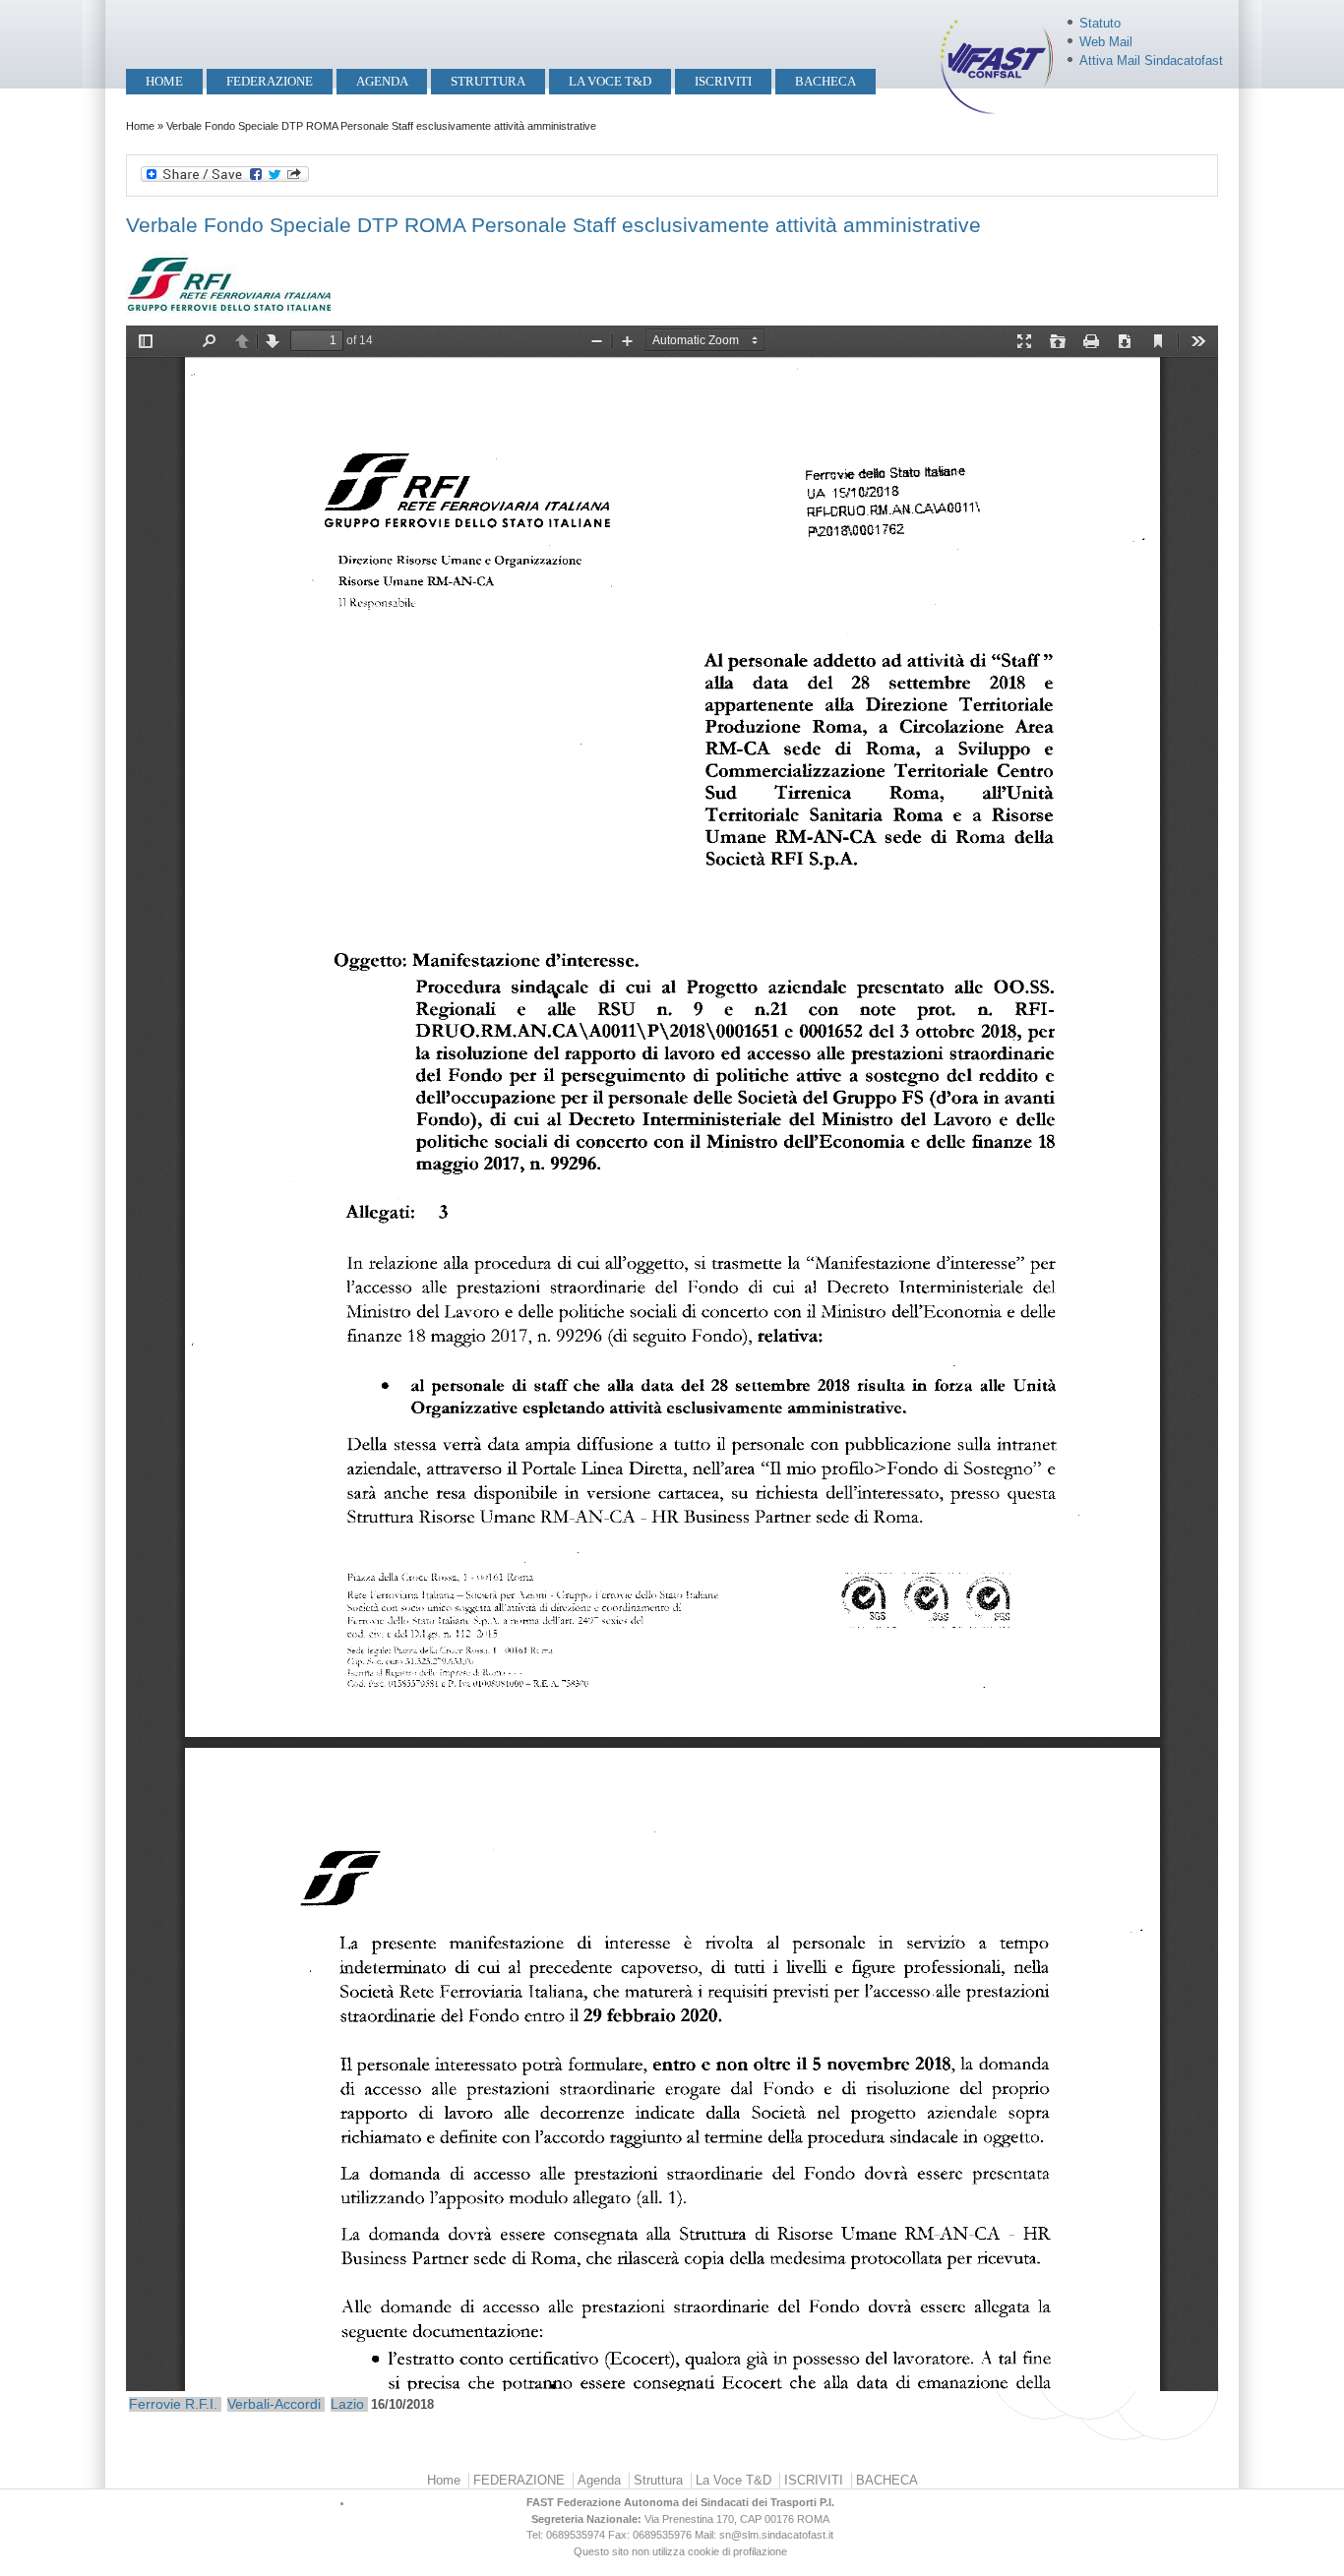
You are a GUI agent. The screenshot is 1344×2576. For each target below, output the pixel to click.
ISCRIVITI (723, 81)
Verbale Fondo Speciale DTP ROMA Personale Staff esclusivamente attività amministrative (553, 225)
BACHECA (825, 81)
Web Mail (1106, 42)
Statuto (1100, 23)
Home (164, 81)
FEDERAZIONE (270, 81)
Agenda (382, 81)
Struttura (488, 81)
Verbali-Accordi (274, 2404)
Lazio (347, 2404)
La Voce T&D (610, 81)
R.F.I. (201, 2404)
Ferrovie (155, 2404)
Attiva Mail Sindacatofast (1151, 60)
